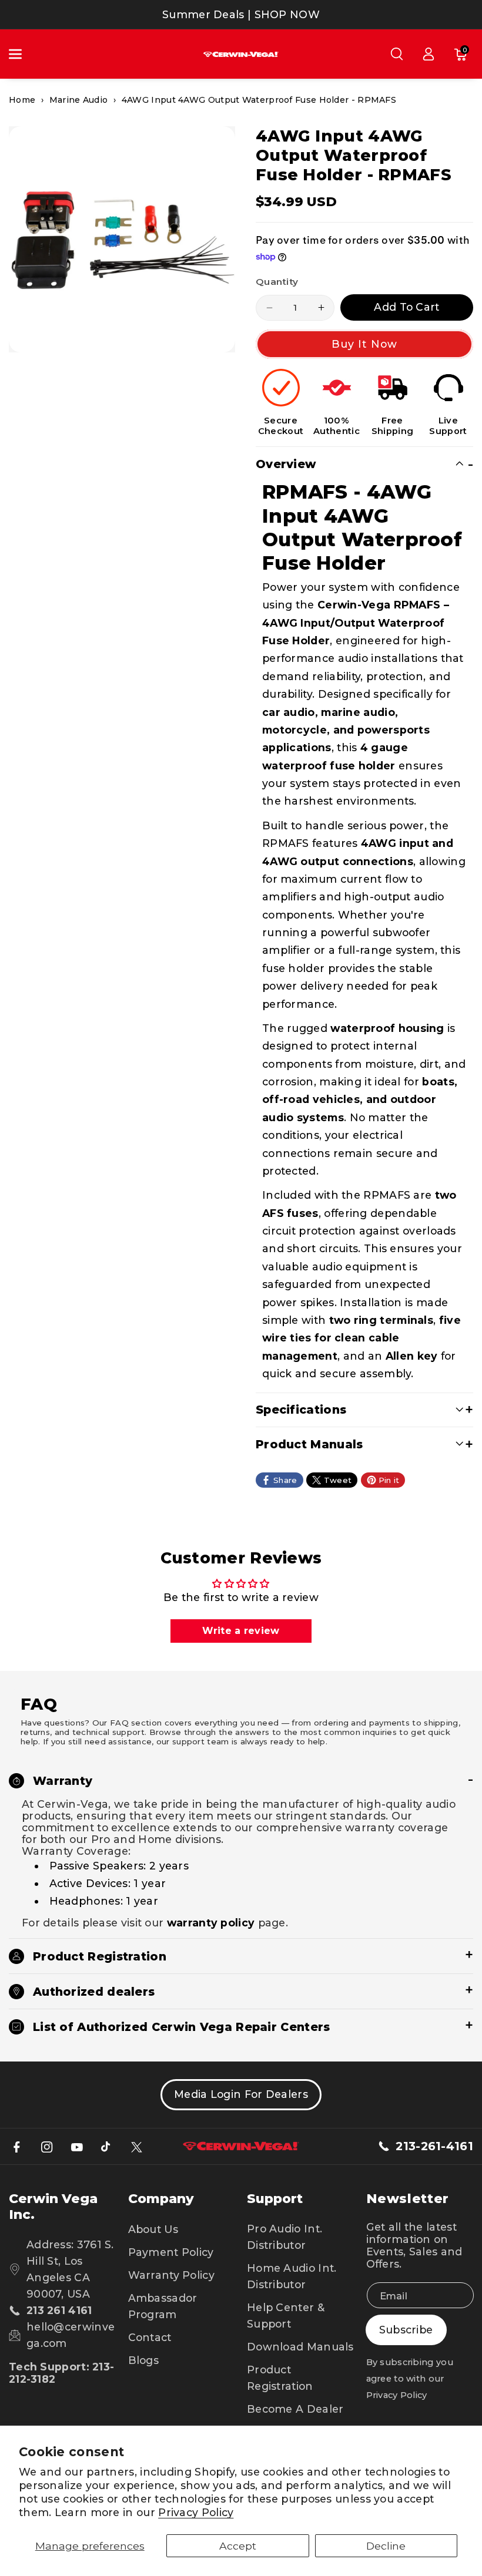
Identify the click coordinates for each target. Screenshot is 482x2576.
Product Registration (280, 2378)
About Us (153, 2229)
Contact (150, 2337)
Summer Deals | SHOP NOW (241, 14)
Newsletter (408, 2199)
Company (161, 2199)
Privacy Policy (196, 2512)
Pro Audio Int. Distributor (284, 2237)
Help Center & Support (286, 2316)
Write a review (241, 1631)
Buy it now (364, 344)
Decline (386, 2546)
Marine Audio (79, 100)
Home (22, 100)
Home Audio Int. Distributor (292, 2276)
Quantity (277, 282)
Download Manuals (300, 2347)
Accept (238, 2546)
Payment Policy (171, 2252)
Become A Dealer (295, 2409)
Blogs (144, 2360)
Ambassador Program (163, 2306)
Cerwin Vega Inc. (53, 2207)
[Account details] (429, 54)
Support (275, 2199)
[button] (22, 54)
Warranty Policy (172, 2275)
